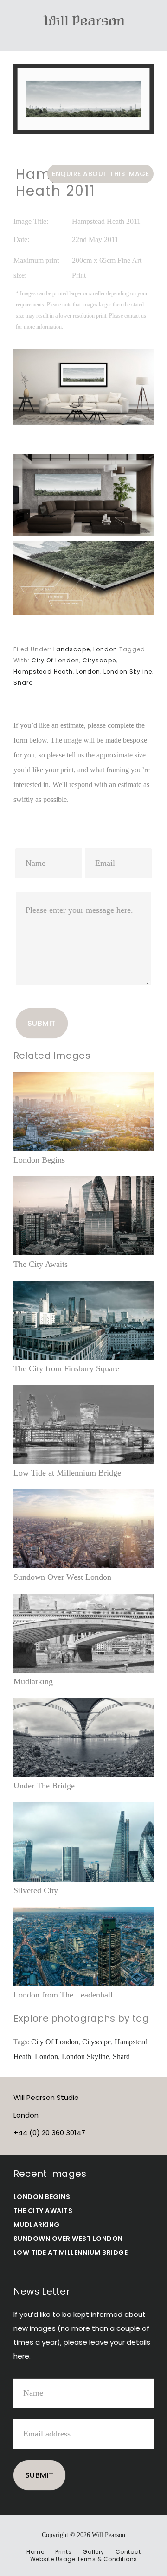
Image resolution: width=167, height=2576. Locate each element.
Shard (23, 683)
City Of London (55, 660)
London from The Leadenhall (63, 1995)
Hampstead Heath (43, 671)
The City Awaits (41, 1264)
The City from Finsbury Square (66, 1368)
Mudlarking (33, 1681)
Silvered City (36, 1890)
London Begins (39, 1160)
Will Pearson (83, 20)
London (105, 649)
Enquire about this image (100, 174)
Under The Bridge (44, 1786)
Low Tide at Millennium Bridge (67, 1473)
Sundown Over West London (62, 1577)
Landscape (72, 649)
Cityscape (99, 660)
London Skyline (128, 671)
